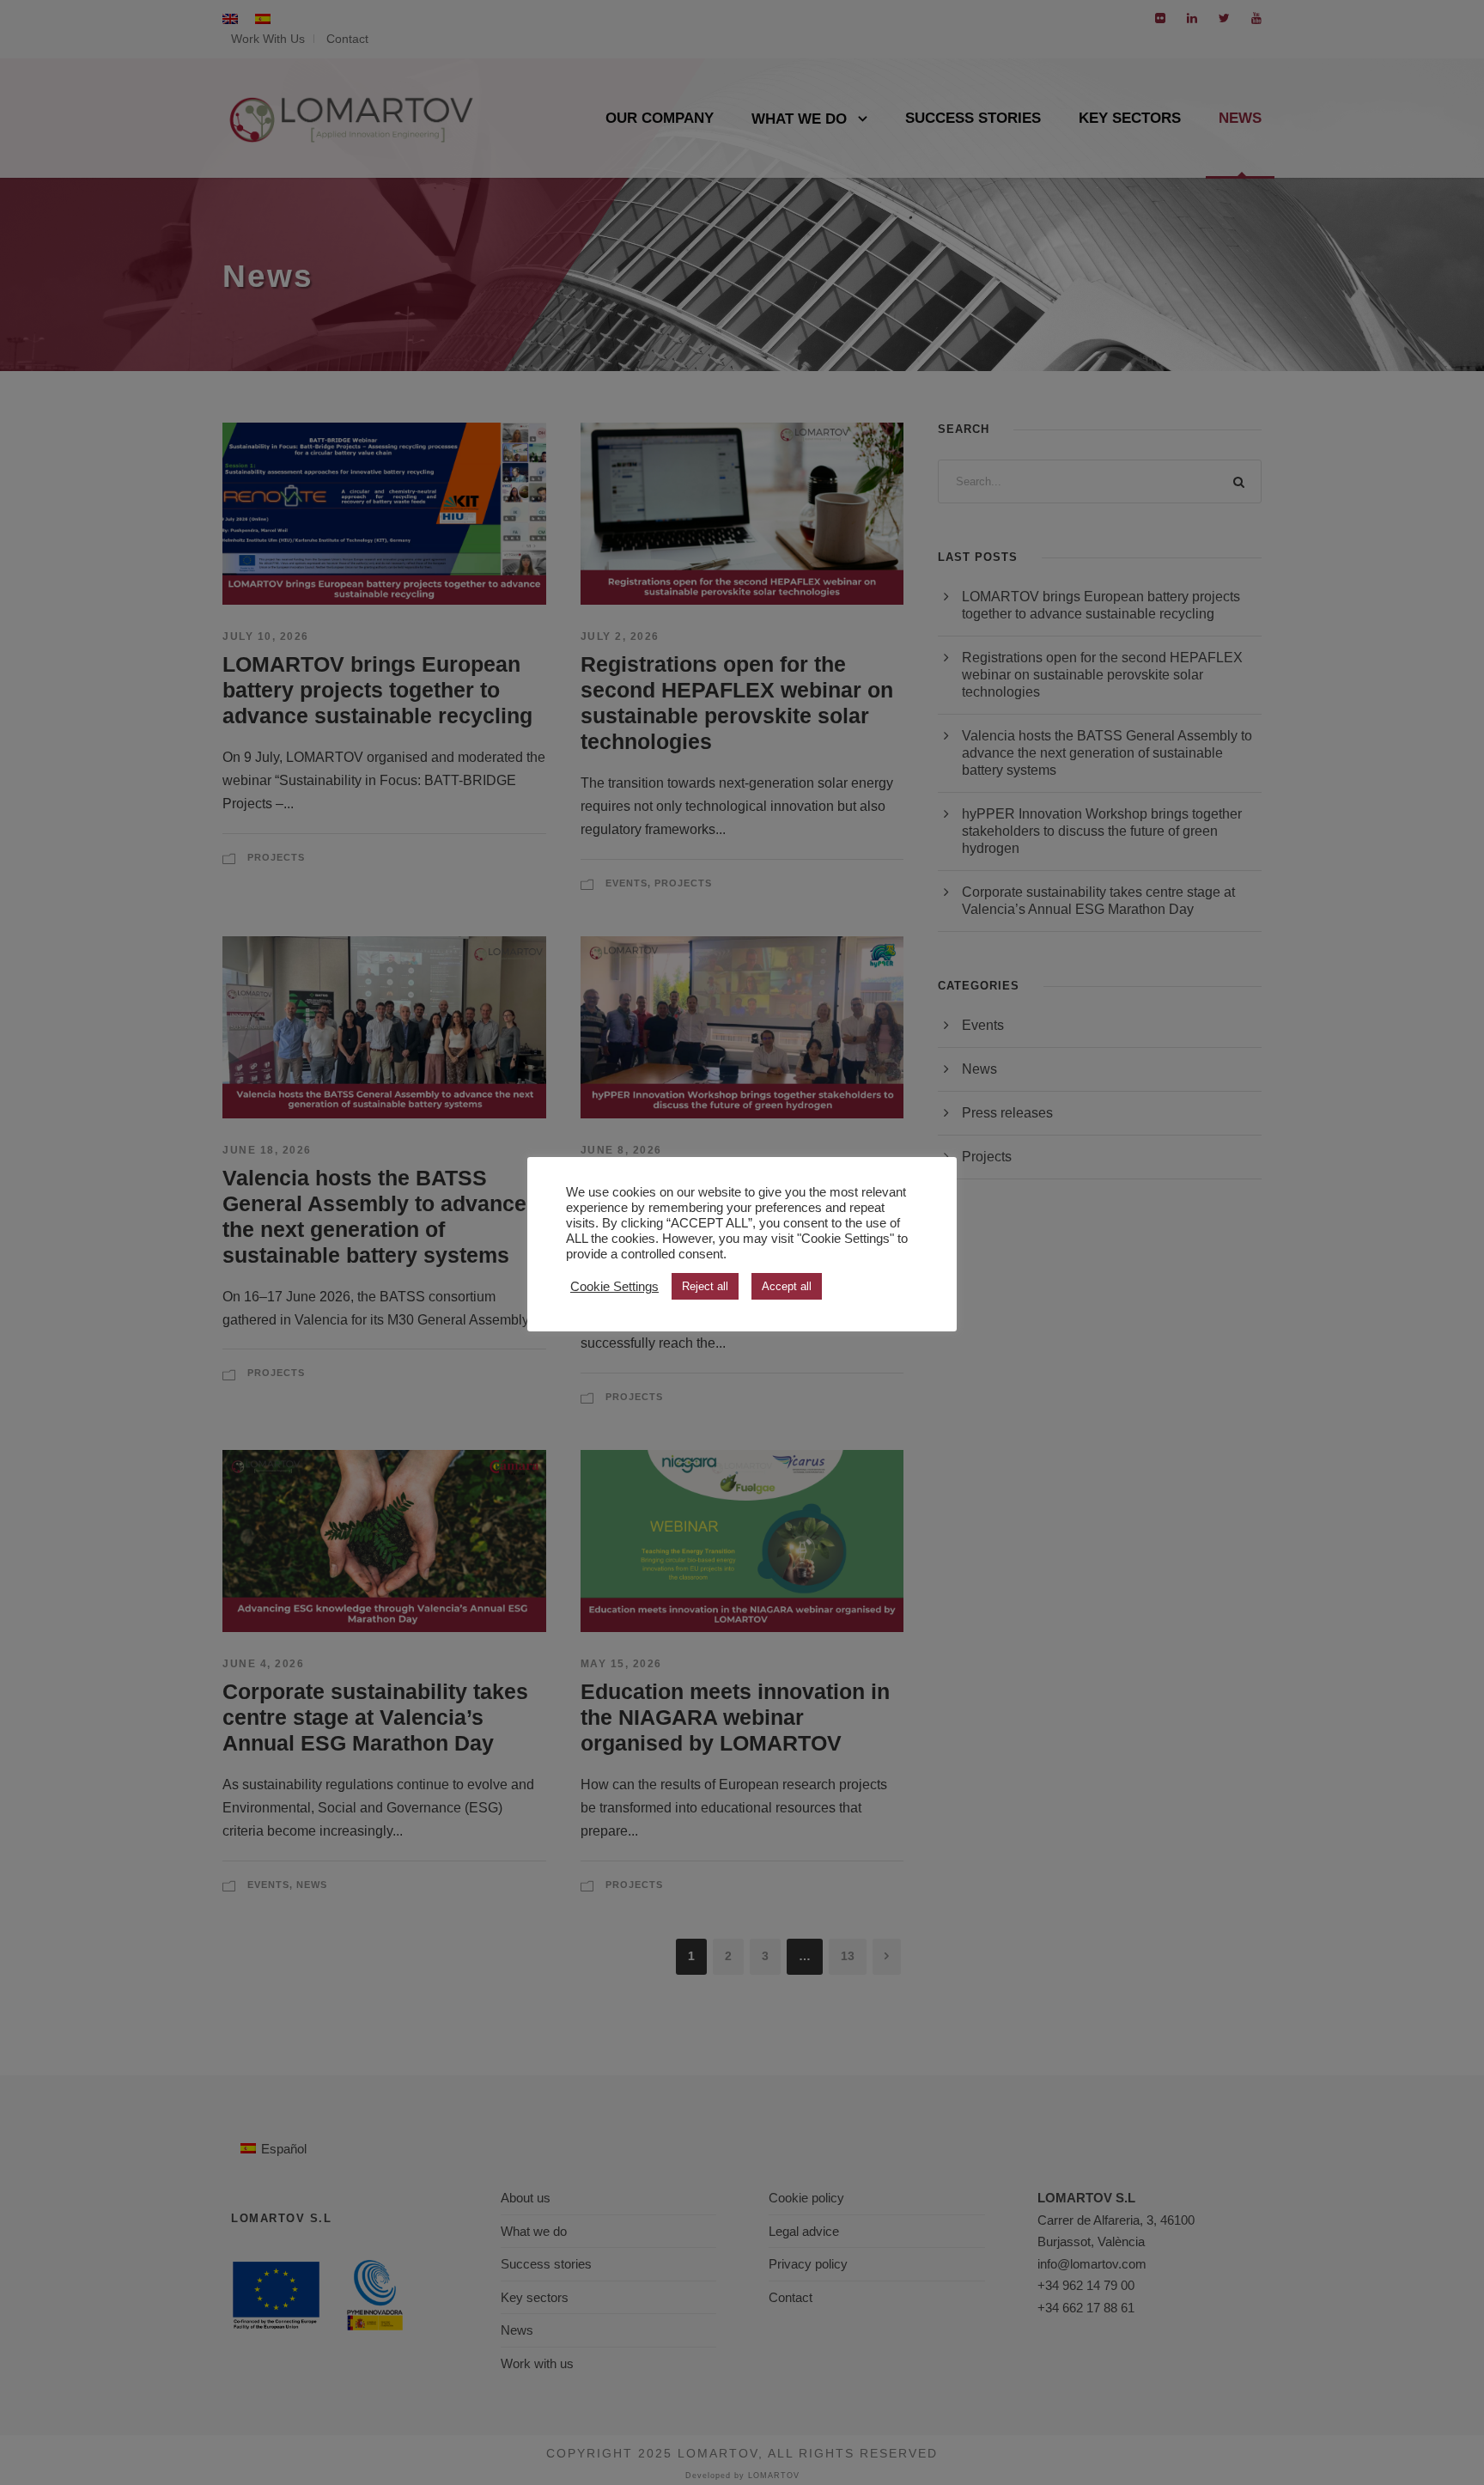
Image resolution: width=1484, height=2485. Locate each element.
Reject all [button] (705, 1286)
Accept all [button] (787, 1286)
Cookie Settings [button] (614, 1287)
